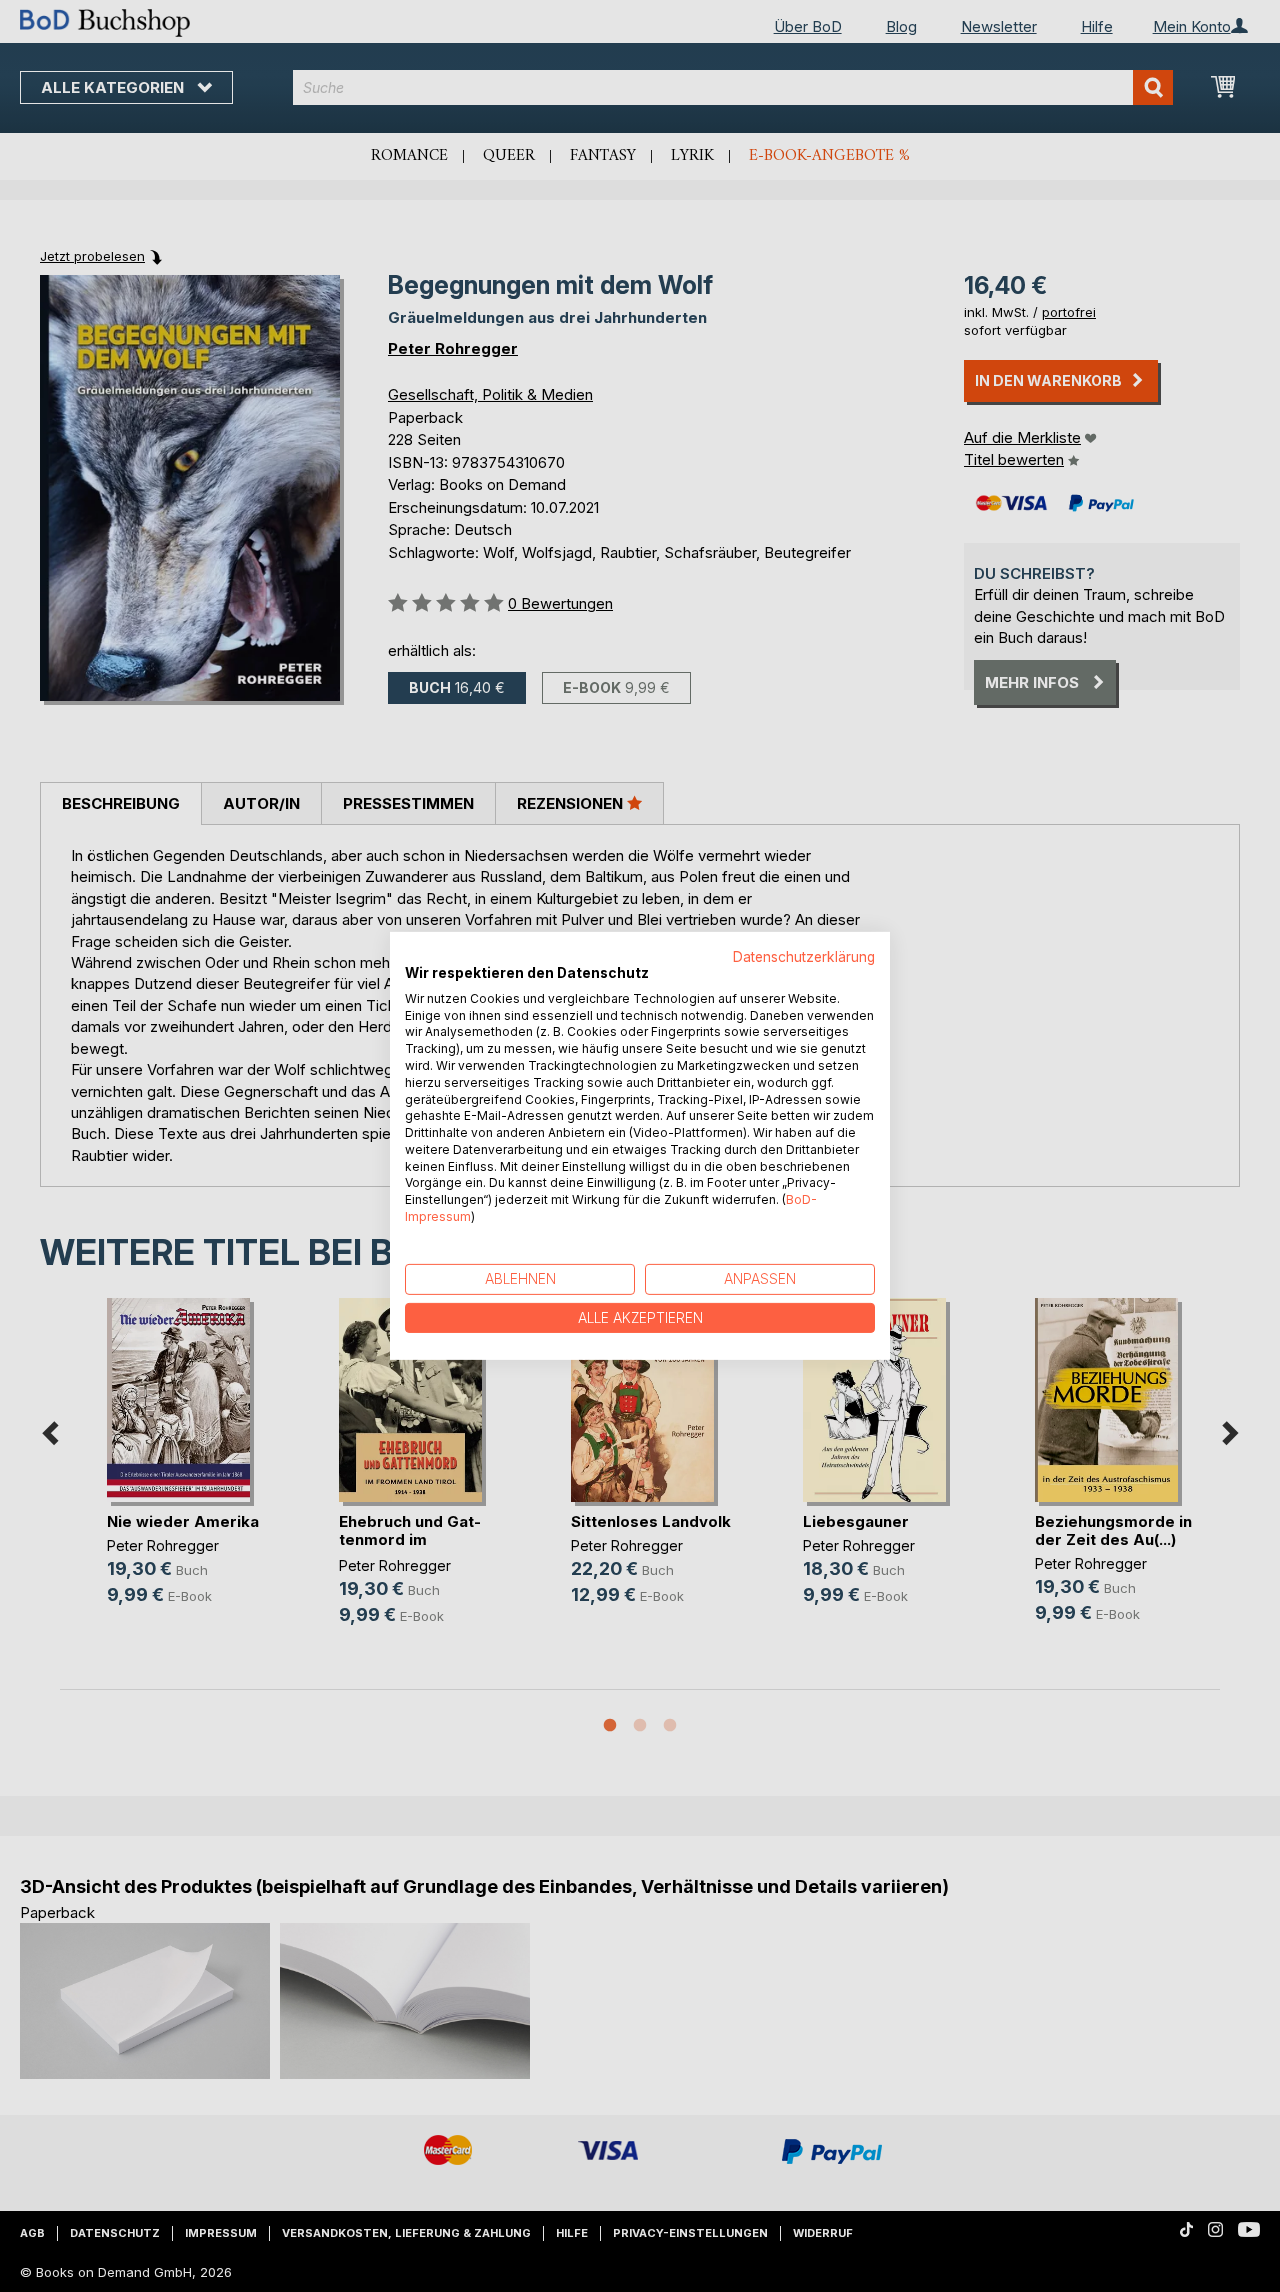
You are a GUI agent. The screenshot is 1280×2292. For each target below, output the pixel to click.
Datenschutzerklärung (804, 957)
